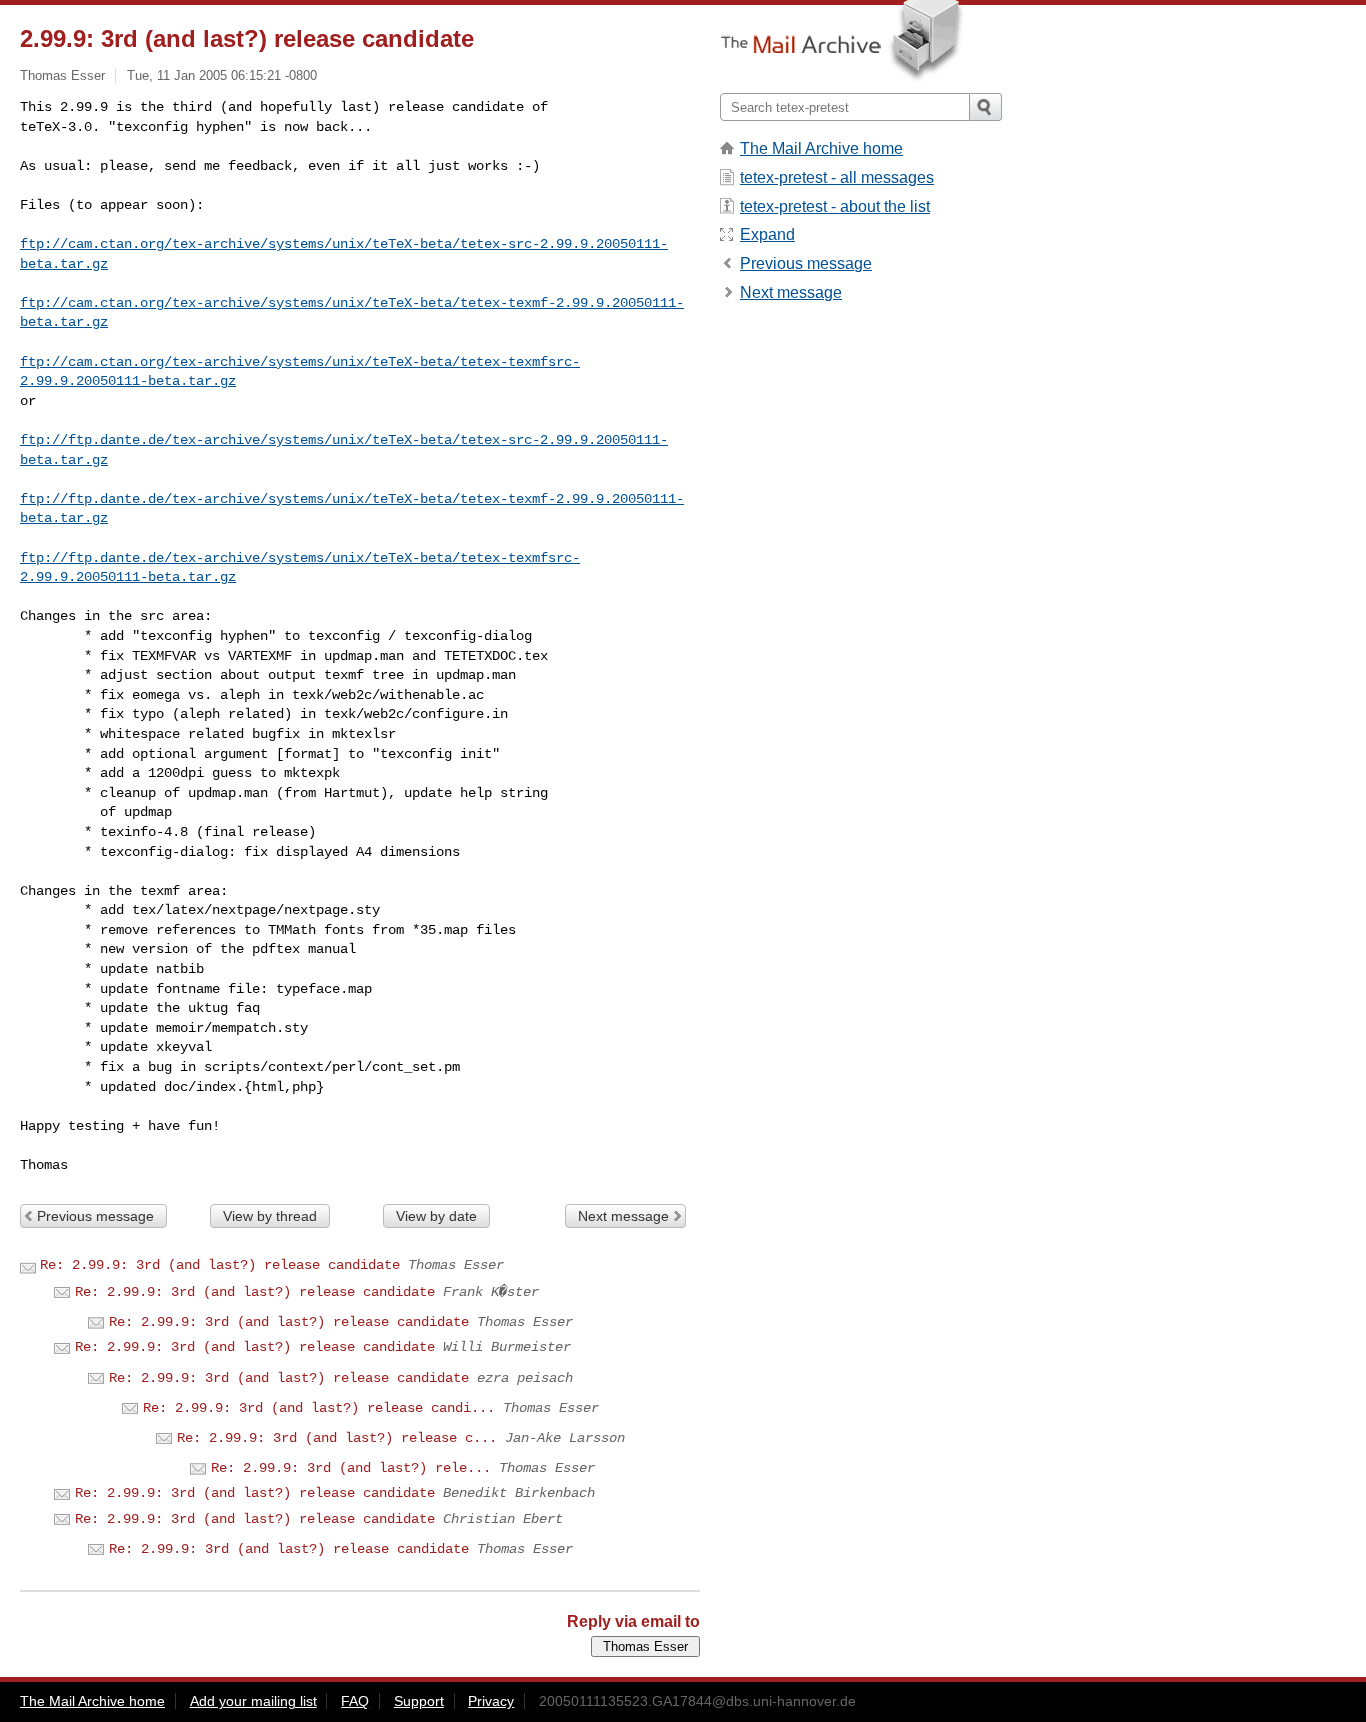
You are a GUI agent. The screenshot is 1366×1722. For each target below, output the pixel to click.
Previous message (95, 1216)
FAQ (355, 1701)
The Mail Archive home (821, 148)
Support (419, 1701)
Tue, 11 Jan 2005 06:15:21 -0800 (222, 75)
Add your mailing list (253, 1701)
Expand (767, 234)
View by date (436, 1216)
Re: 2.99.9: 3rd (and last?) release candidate (220, 1265)
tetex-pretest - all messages (837, 177)
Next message (623, 1216)
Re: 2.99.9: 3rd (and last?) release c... (337, 1438)
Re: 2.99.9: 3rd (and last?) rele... (351, 1468)
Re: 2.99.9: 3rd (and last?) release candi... (319, 1408)
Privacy (491, 1701)
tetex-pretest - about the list (835, 206)
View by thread (270, 1216)
